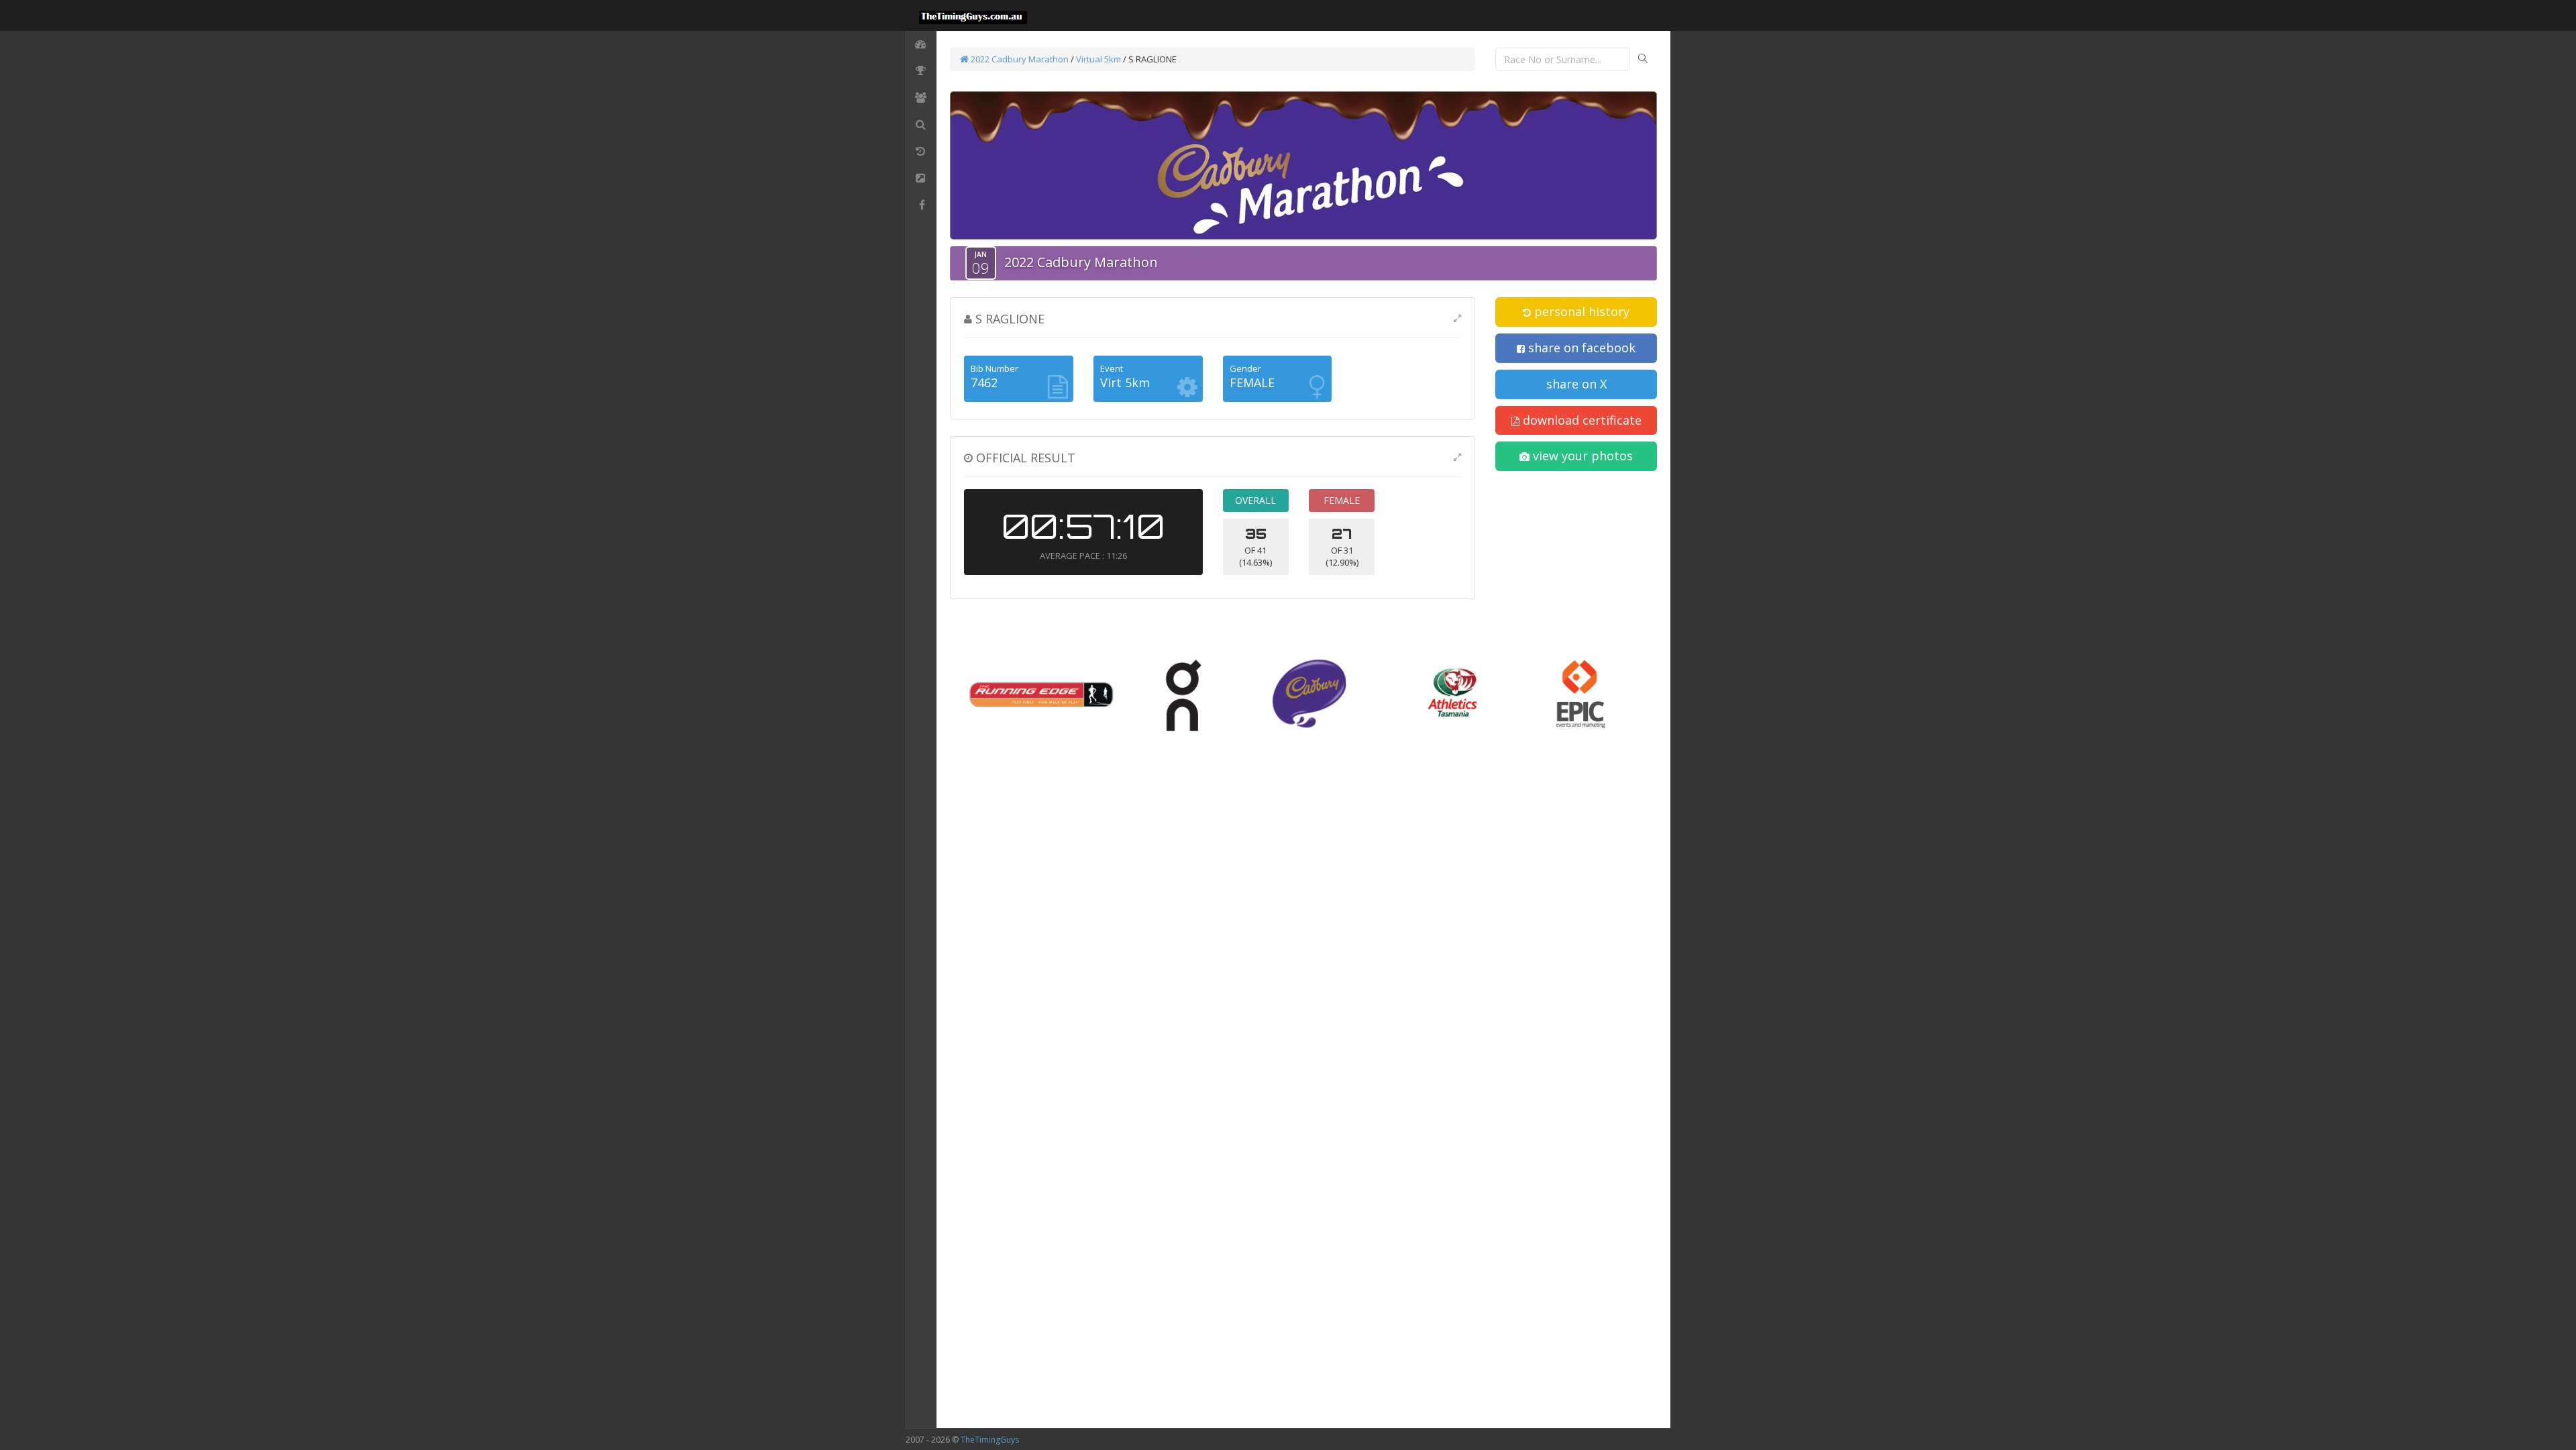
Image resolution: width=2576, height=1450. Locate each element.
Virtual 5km (1098, 59)
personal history (1580, 311)
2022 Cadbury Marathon (1019, 59)
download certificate (1580, 420)
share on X (1576, 384)
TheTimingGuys (990, 1440)
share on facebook (1580, 348)
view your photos (1581, 456)
